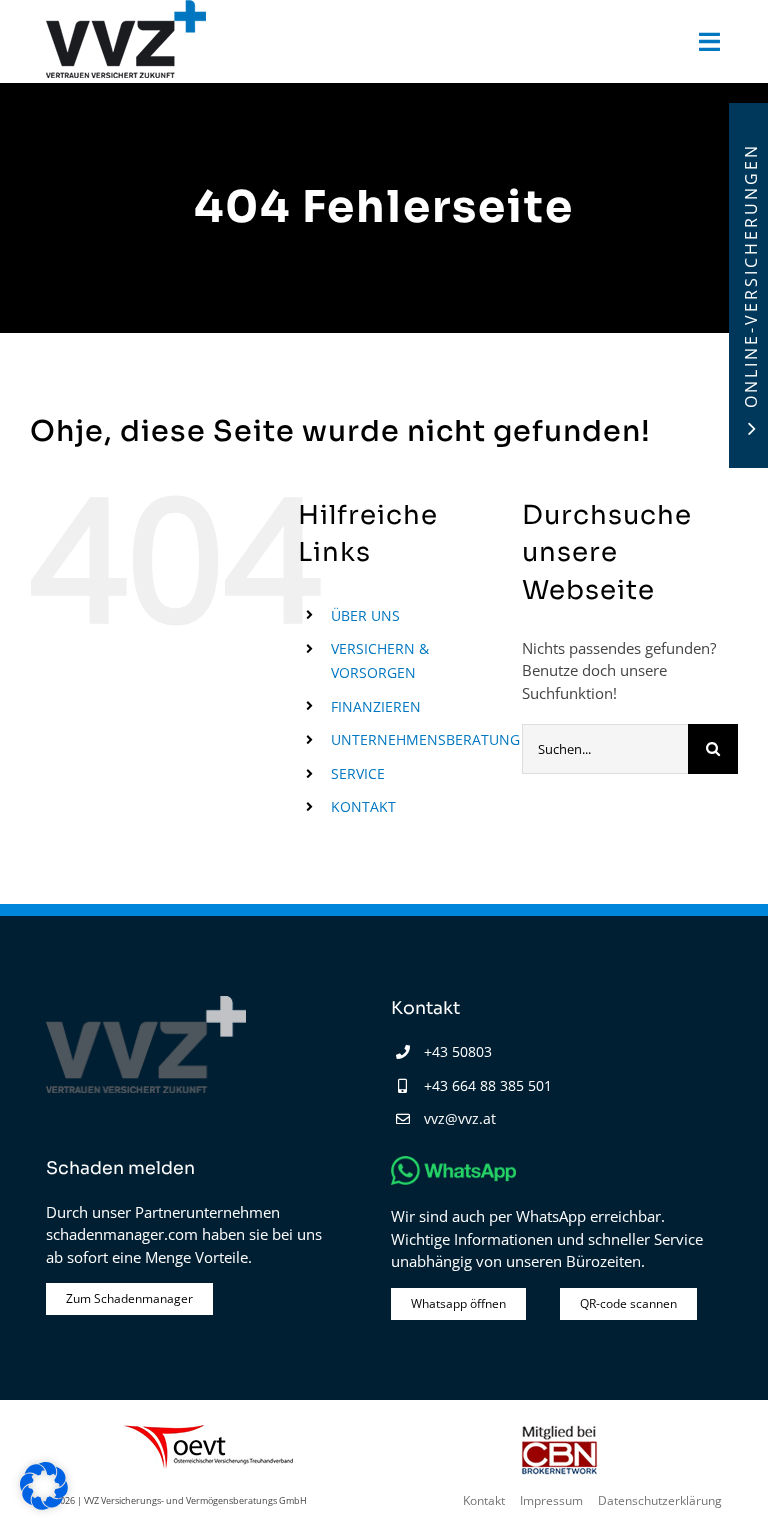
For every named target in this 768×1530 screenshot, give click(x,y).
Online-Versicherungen (751, 275)
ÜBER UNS (365, 615)
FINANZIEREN (376, 706)
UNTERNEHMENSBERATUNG (425, 739)
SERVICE (358, 773)
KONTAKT (363, 806)
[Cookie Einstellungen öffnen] (44, 1504)
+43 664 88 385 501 (488, 1085)
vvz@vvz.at (460, 1118)
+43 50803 (458, 1051)
